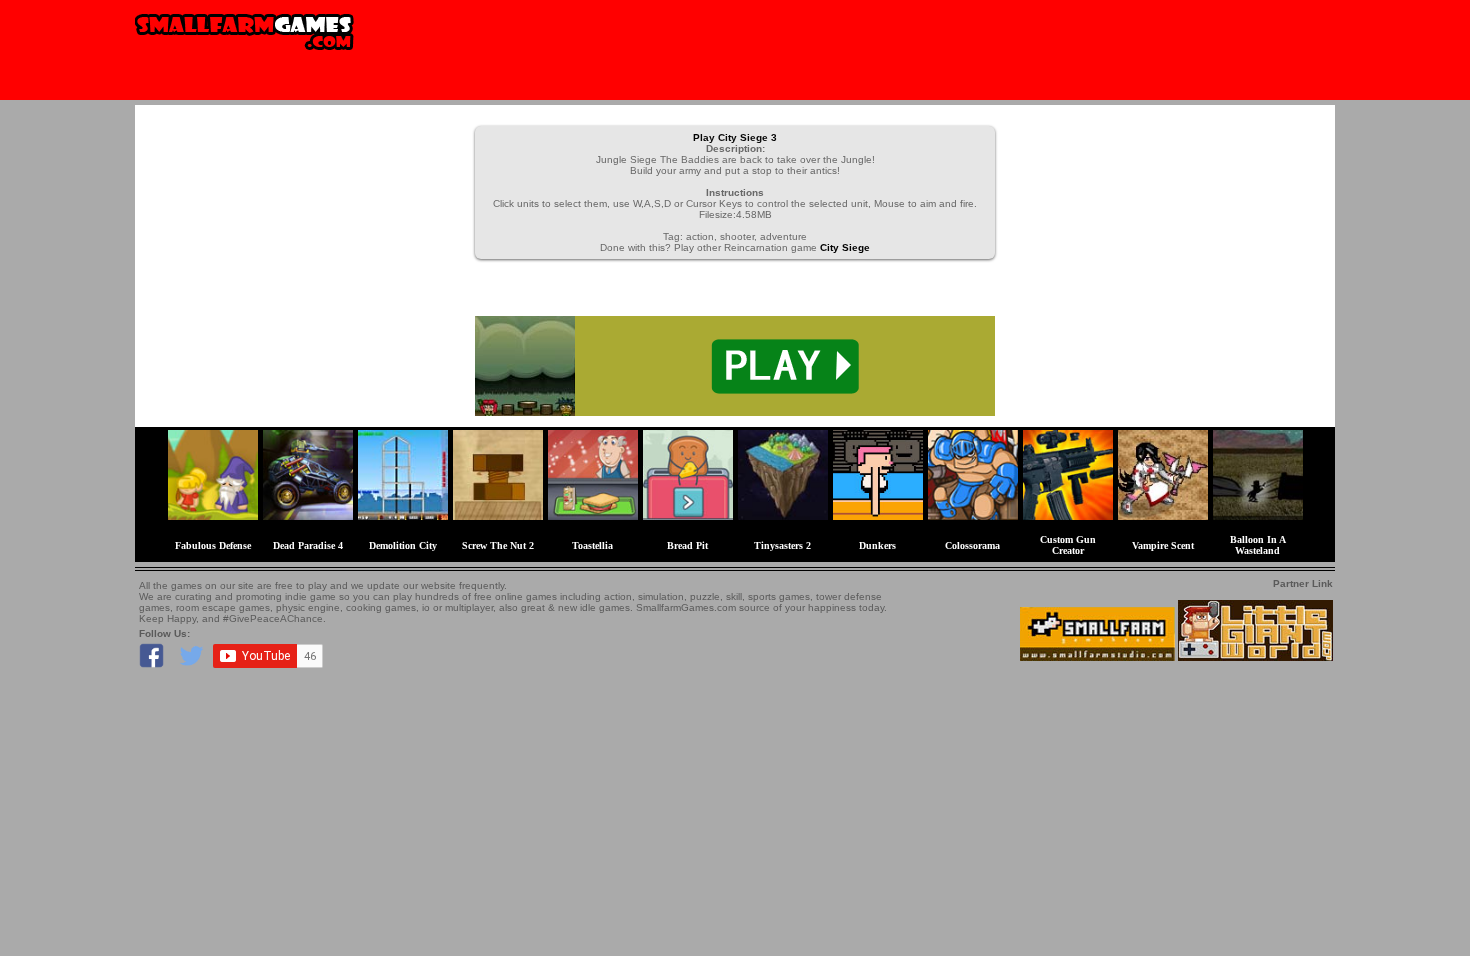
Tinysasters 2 (782, 545)
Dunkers (877, 545)
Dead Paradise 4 (308, 545)
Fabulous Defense (213, 545)
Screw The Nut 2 (498, 545)
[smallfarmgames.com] (245, 56)
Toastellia (592, 545)
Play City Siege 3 (735, 137)
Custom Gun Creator (1068, 545)
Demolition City (403, 545)
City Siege (845, 247)
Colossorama (972, 545)
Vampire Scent (1163, 545)
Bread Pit (687, 545)
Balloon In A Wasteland (1258, 545)
